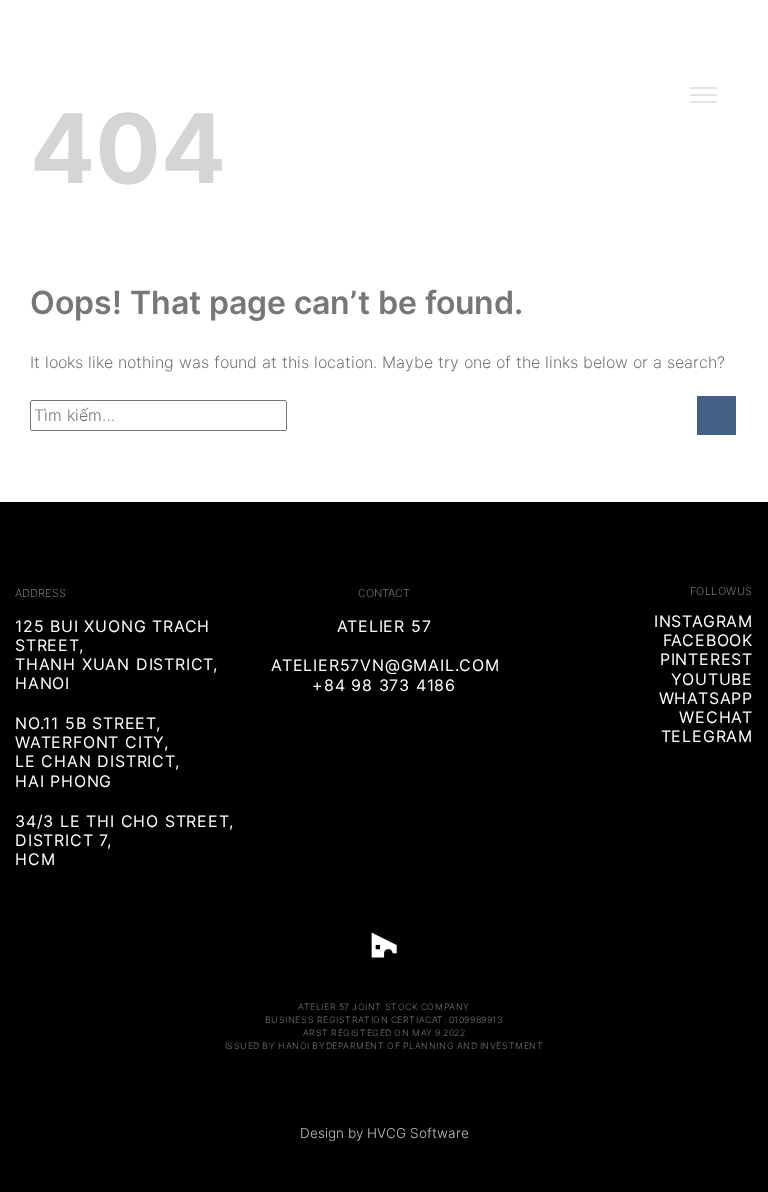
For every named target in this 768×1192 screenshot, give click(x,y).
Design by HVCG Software (384, 1133)
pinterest (706, 659)
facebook (708, 640)
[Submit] (716, 415)
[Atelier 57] (384, 102)
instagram (703, 621)
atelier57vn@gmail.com (385, 665)
